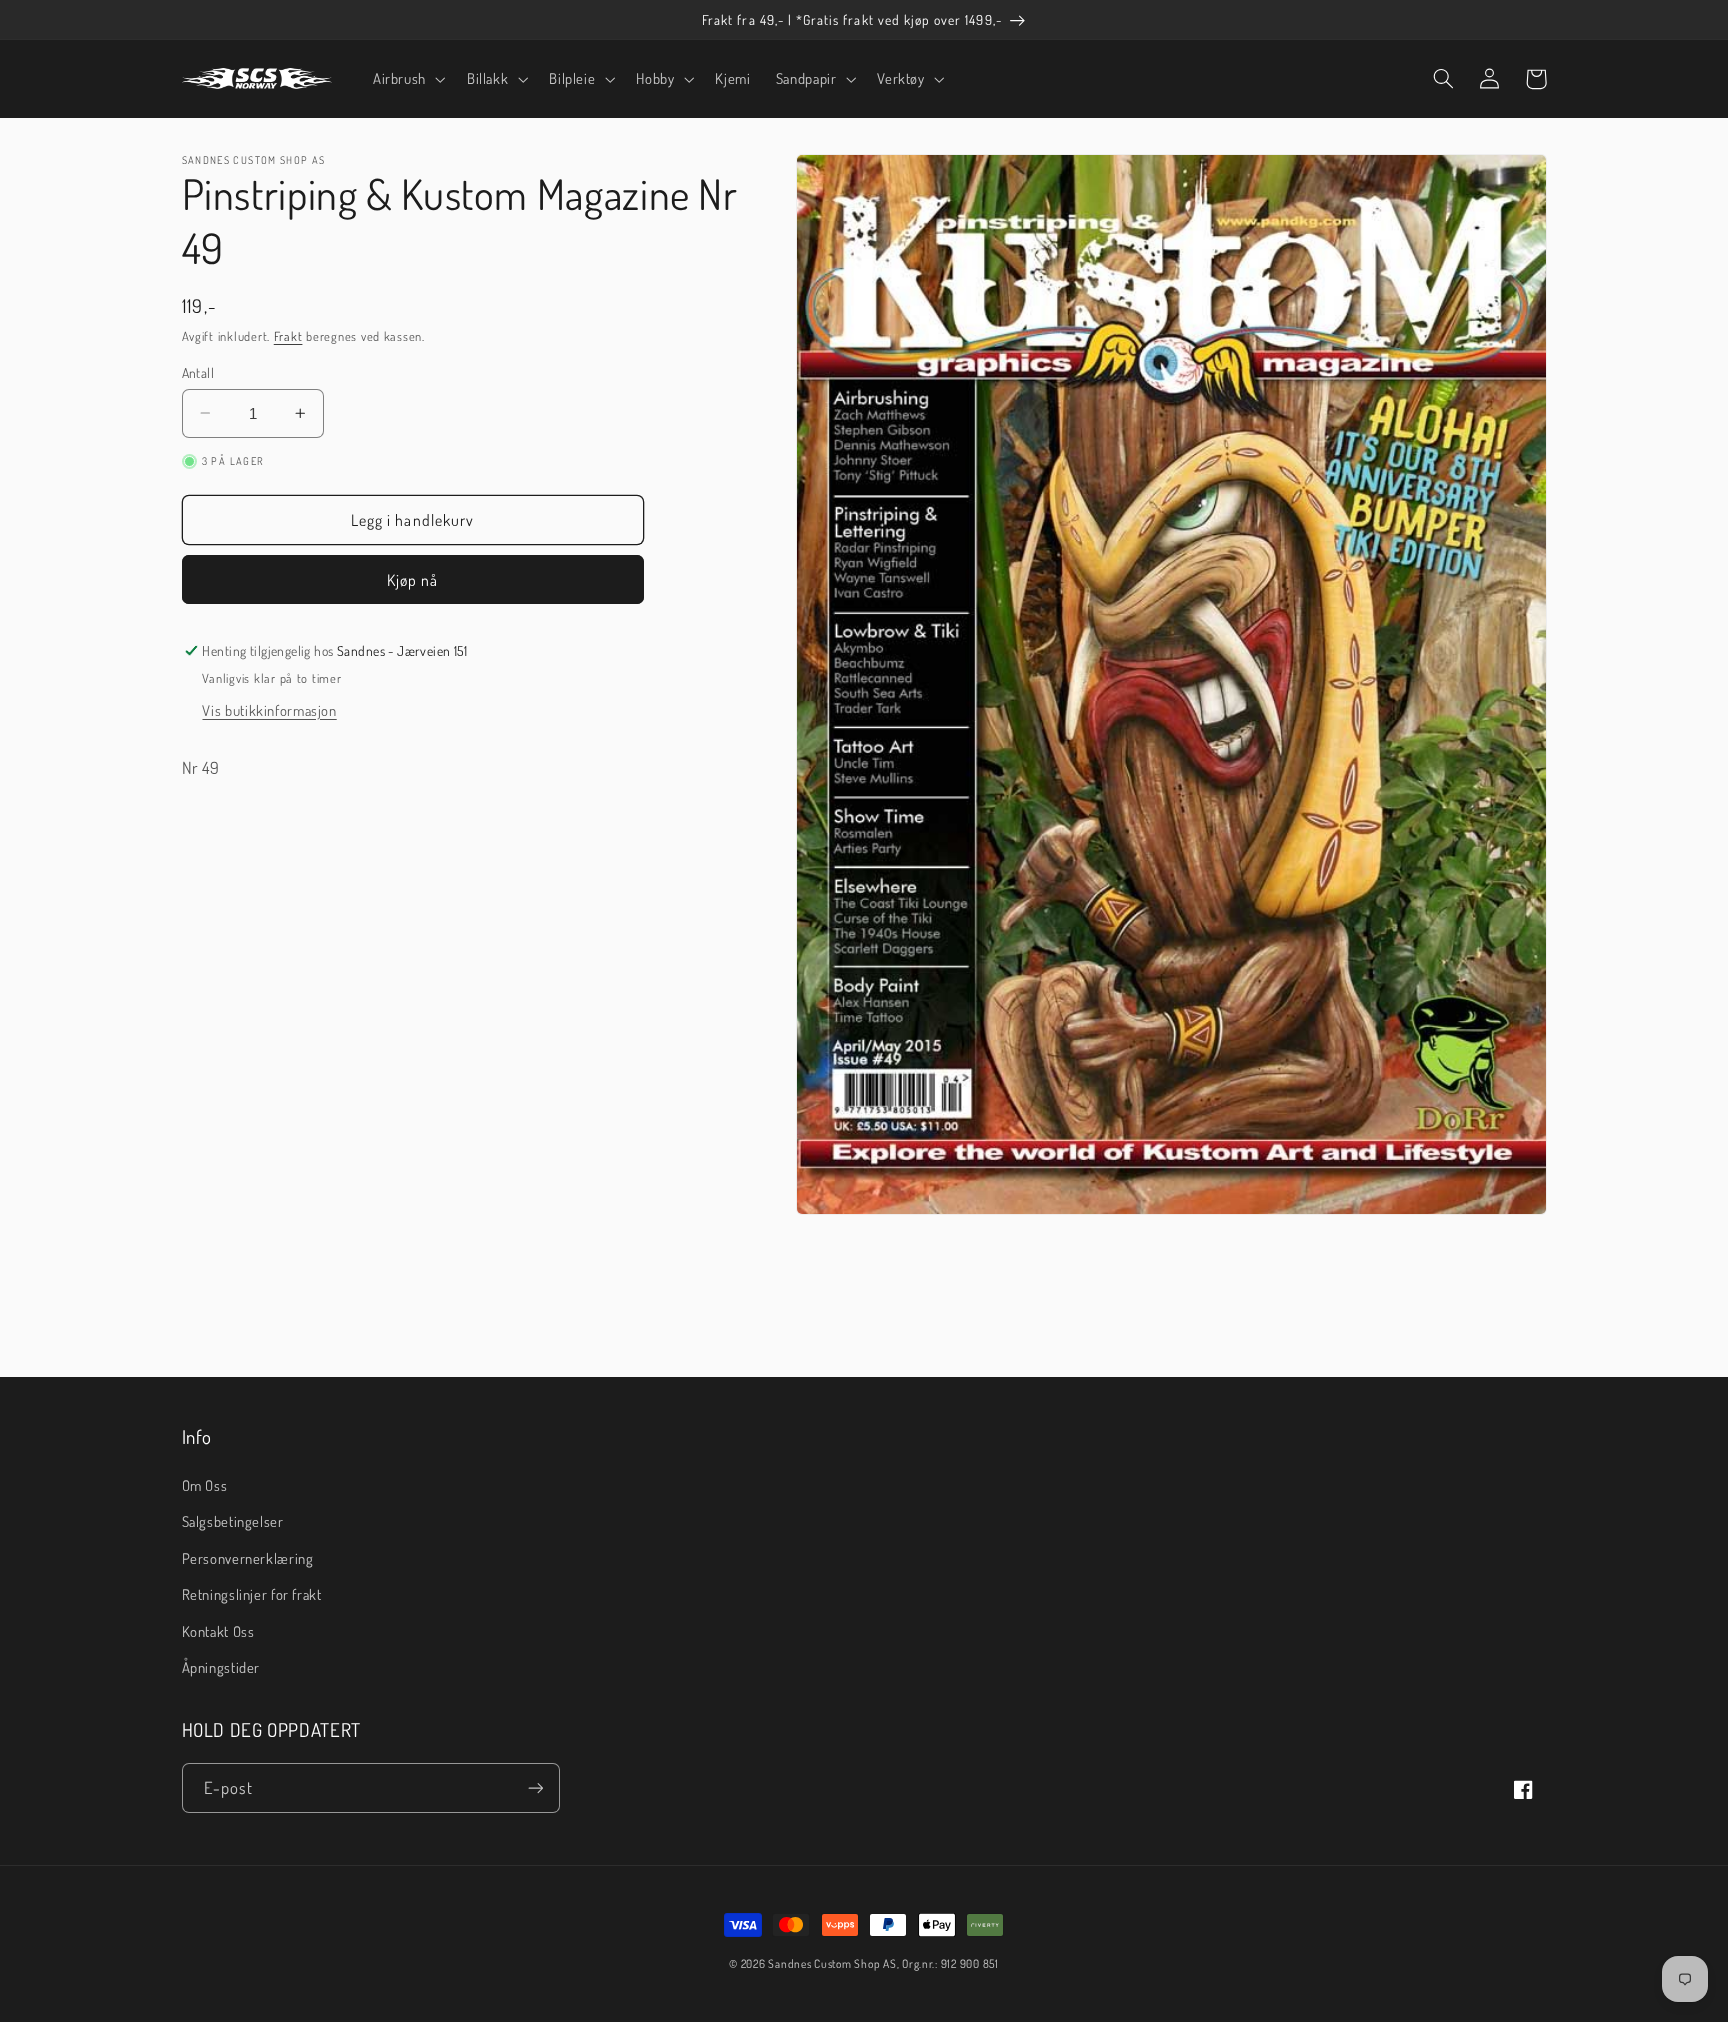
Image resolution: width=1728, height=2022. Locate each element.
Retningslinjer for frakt (252, 1594)
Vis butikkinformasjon (269, 710)
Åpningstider (221, 1667)
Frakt (288, 336)
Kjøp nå (412, 580)
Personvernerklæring (248, 1558)
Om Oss (205, 1485)
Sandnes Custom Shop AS (832, 1963)
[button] (407, 79)
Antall (198, 371)
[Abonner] (535, 1787)
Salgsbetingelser (233, 1521)
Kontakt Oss (218, 1631)
